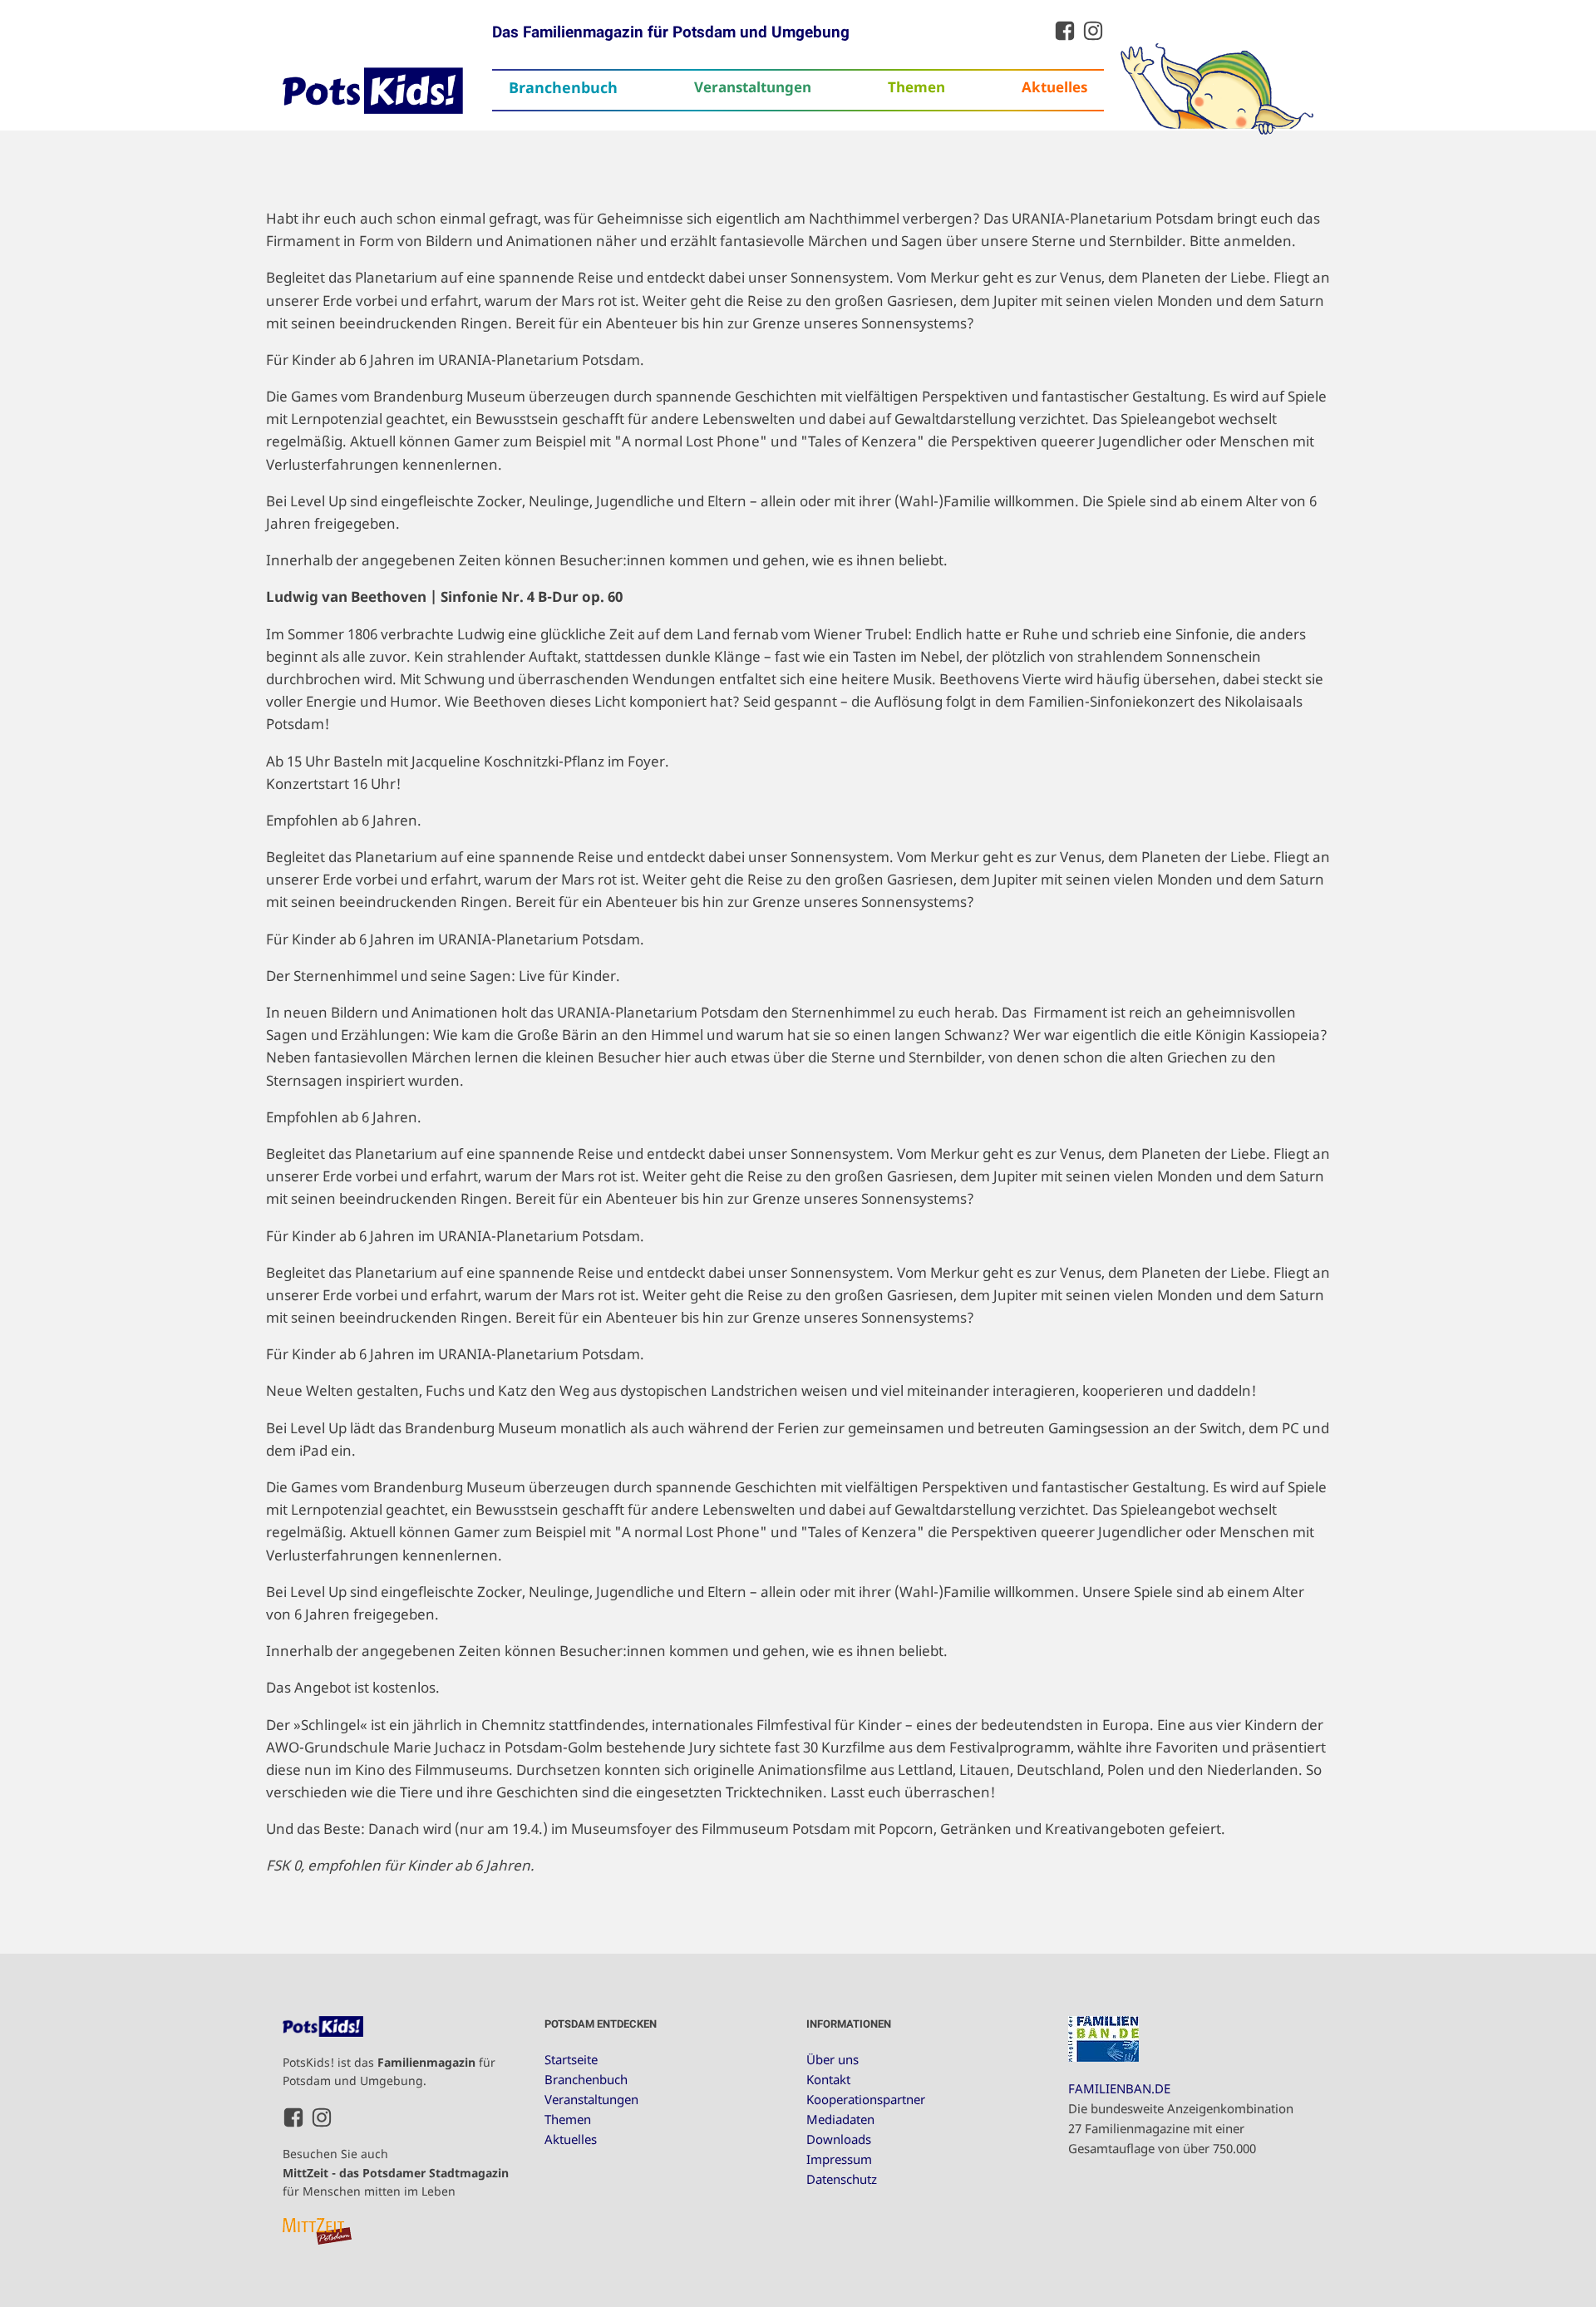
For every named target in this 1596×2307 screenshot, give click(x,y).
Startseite (571, 2059)
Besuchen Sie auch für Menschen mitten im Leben (396, 2172)
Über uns (832, 2059)
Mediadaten (840, 2119)
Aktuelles (1054, 87)
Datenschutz (842, 2179)
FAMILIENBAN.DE (1119, 2088)
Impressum (839, 2159)
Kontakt (828, 2079)
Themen (916, 87)
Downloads (839, 2139)
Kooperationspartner (866, 2099)
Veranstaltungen (753, 87)
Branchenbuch (563, 87)
